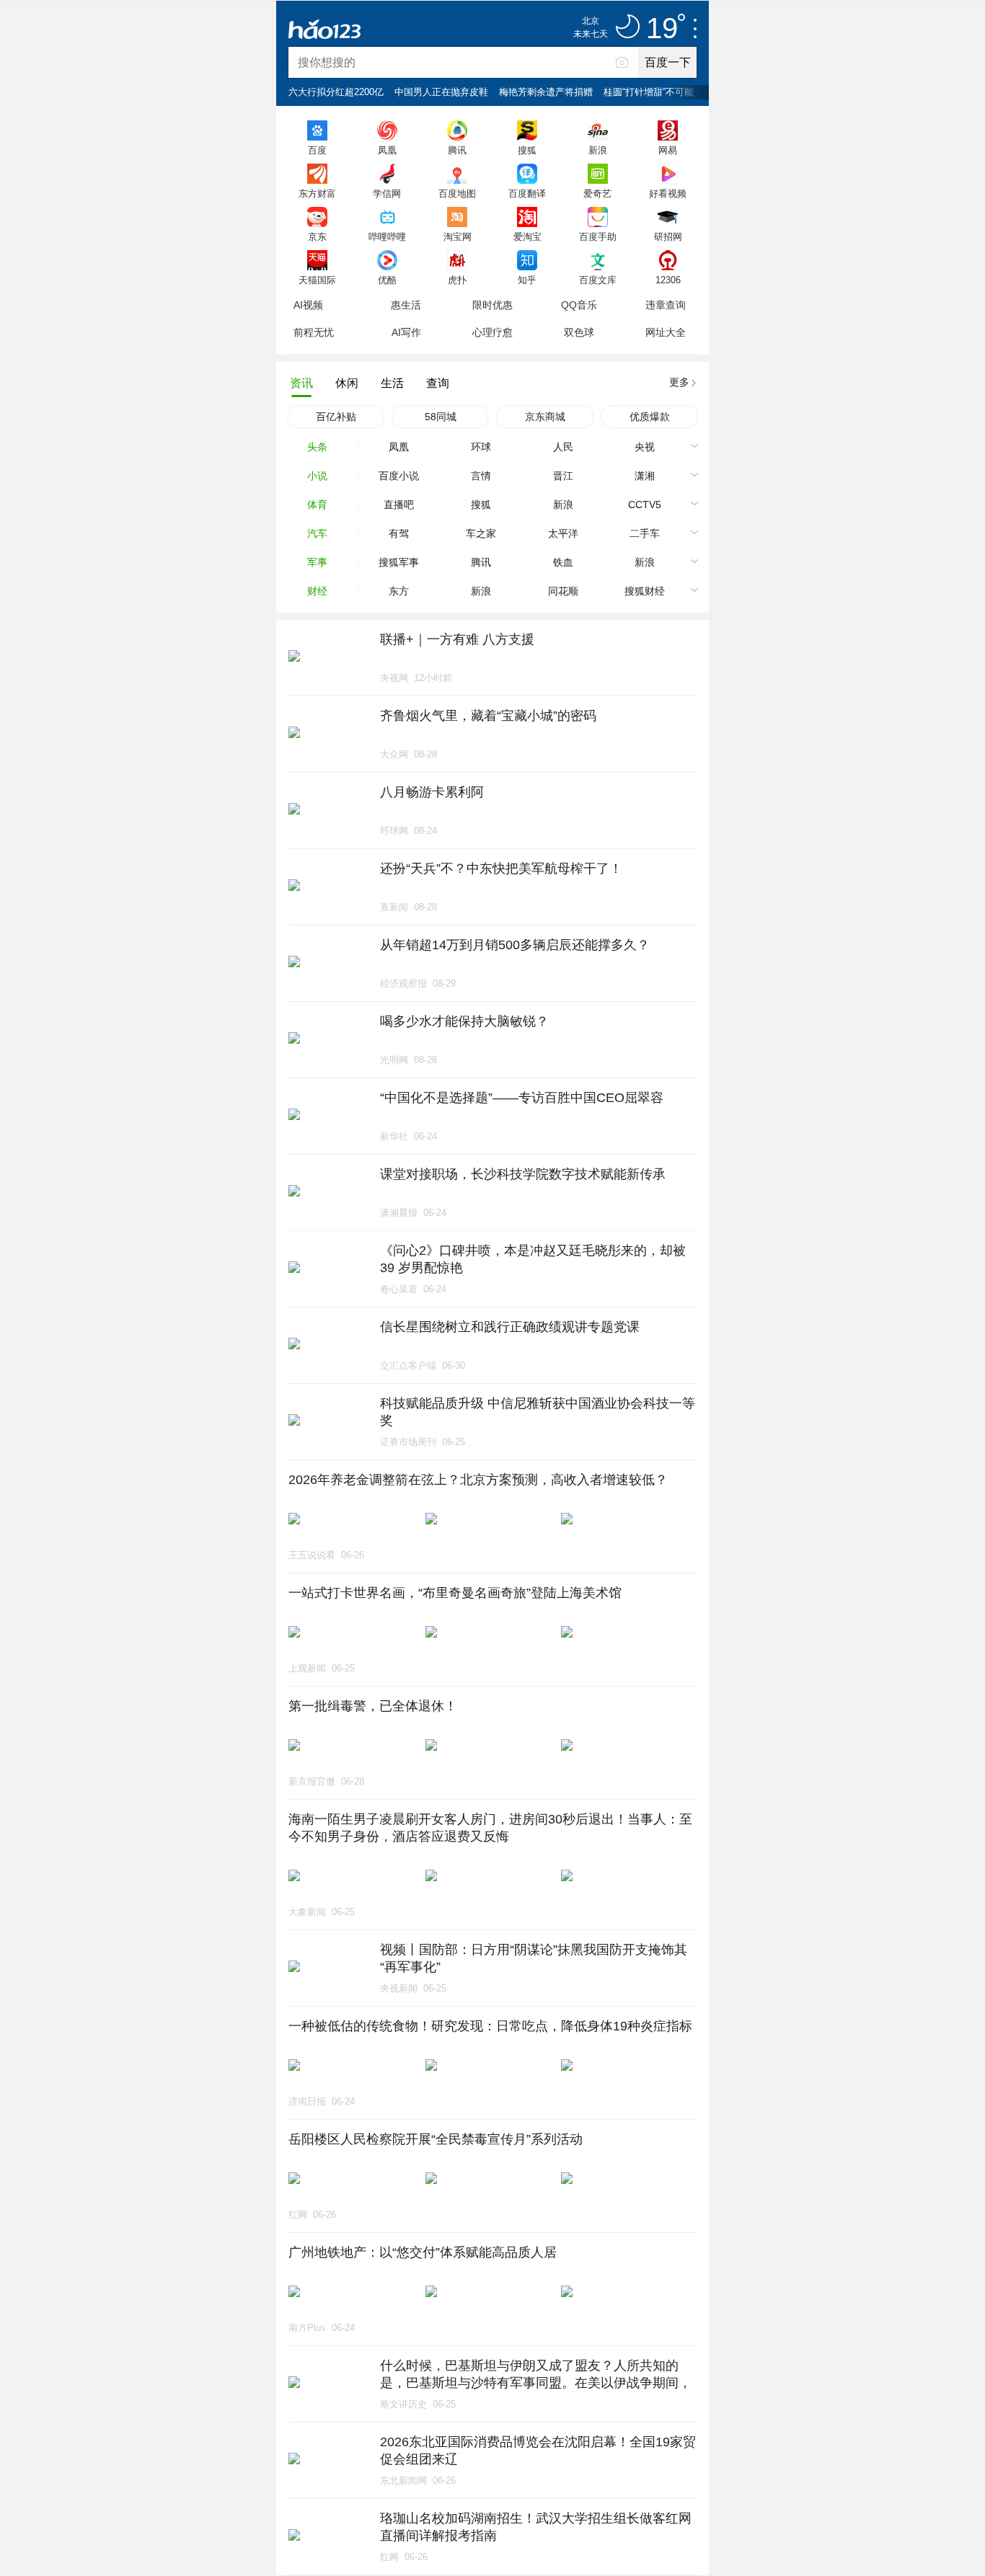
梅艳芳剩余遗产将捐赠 (546, 92)
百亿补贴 (336, 417)
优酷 (387, 280)
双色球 (579, 332)
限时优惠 (492, 305)
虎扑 (457, 280)
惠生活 (406, 305)
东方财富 (317, 193)
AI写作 (406, 332)
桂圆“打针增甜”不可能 (649, 92)
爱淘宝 (527, 236)
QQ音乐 (579, 305)
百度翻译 (527, 193)
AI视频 (308, 305)
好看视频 (668, 193)
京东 (317, 236)
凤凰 (387, 150)
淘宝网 (458, 236)
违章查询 (666, 305)
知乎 (527, 280)
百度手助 (598, 236)
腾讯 (457, 150)
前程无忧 (314, 332)
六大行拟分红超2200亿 (336, 92)
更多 (679, 382)
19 (662, 29)
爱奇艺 (597, 193)
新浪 (598, 150)
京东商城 (545, 417)
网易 (668, 150)
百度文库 (598, 280)
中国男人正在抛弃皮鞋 (441, 92)
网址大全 (666, 332)
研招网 (668, 236)
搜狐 (527, 150)
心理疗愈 (492, 332)
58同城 (441, 417)
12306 (668, 280)
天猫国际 (317, 280)
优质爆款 (650, 417)
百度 (317, 150)
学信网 (387, 193)
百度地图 (457, 193)
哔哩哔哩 (387, 236)
